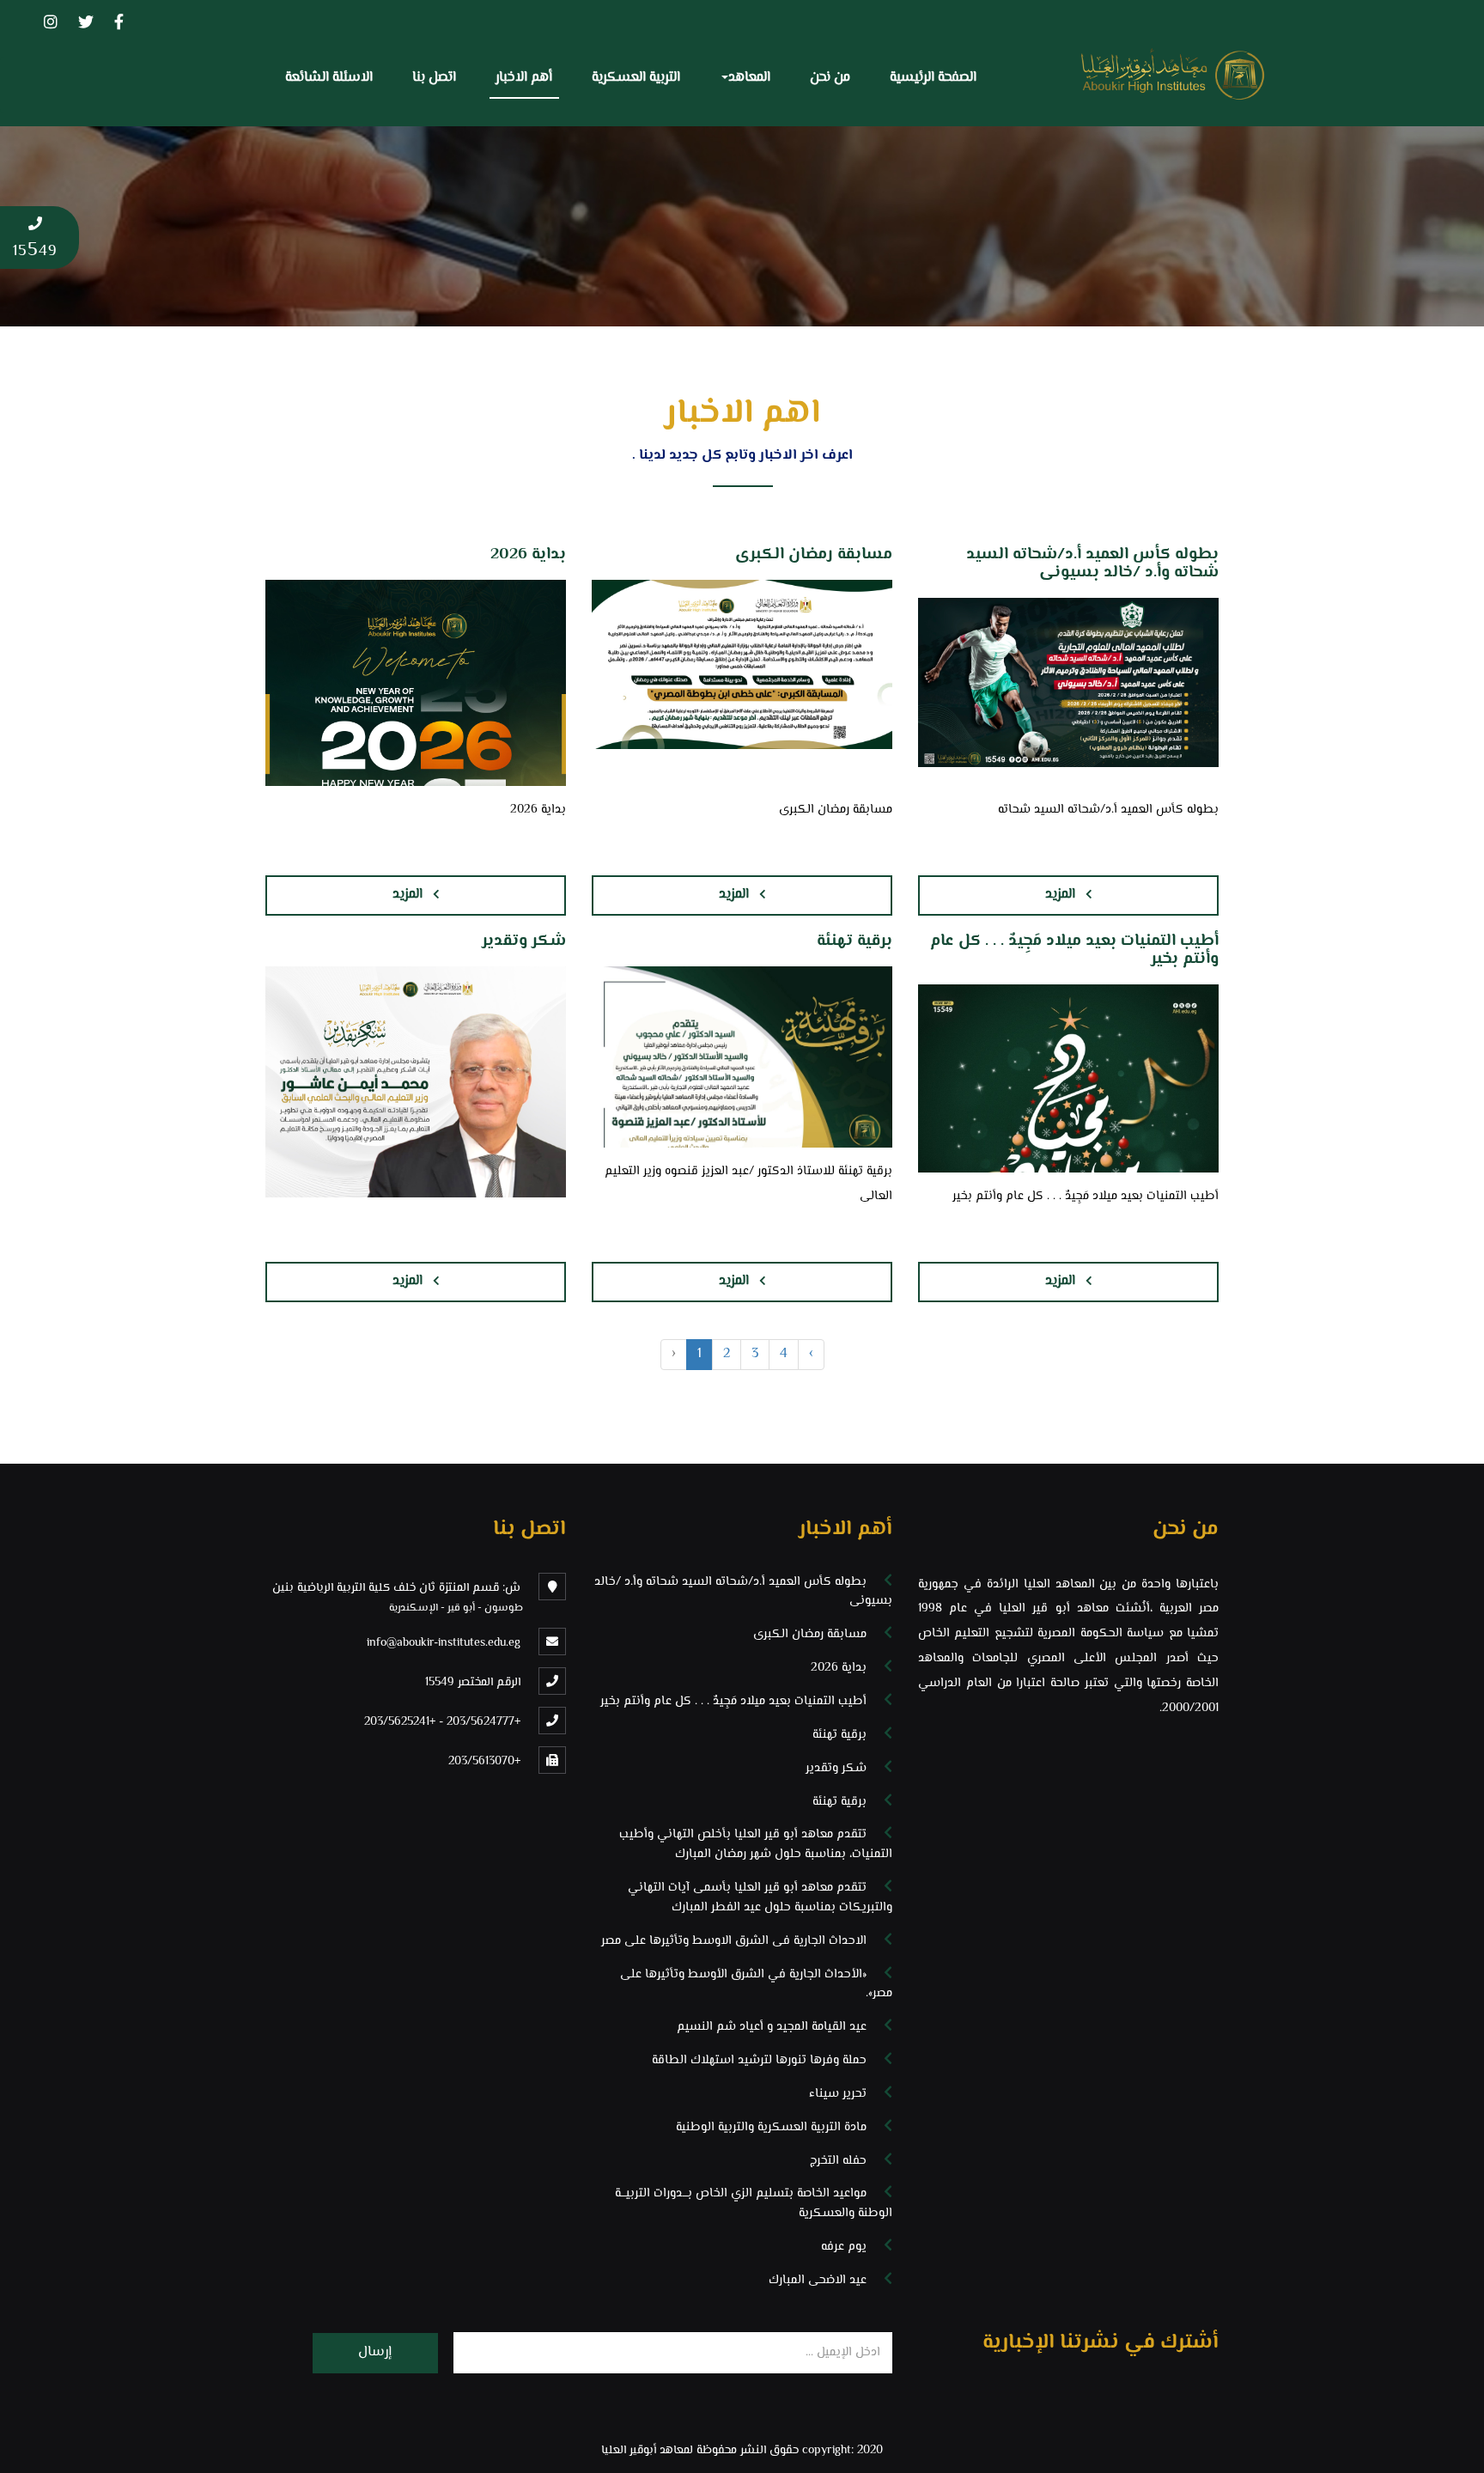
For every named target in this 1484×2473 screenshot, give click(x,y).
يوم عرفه (844, 2247)
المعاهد (749, 78)
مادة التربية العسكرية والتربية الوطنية (771, 2127)
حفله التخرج (838, 2161)
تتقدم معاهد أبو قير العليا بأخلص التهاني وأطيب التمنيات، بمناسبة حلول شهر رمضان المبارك (756, 1844)
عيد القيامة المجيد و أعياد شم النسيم (772, 2027)
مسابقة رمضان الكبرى (810, 1634)
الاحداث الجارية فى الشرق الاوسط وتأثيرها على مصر (734, 1941)
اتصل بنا (434, 78)
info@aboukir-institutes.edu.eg (444, 1643)
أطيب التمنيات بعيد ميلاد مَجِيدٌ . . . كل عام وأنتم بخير (733, 1701)
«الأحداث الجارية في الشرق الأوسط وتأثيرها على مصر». (756, 1984)
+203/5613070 (484, 1762)
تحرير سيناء (838, 2094)
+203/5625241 (400, 1722)
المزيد (1060, 895)
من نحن (830, 78)
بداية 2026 (839, 1668)
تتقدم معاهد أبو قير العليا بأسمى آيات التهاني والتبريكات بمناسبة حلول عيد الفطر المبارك (760, 1897)
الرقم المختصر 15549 (473, 1683)
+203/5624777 (484, 1722)
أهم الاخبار (524, 78)
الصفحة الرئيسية (933, 78)
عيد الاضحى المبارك (818, 2280)
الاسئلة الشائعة (329, 78)
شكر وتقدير (836, 1768)
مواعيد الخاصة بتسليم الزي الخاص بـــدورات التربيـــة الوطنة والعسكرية (754, 2203)
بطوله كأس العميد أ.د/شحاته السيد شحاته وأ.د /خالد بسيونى (743, 1592)
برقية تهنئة (839, 1735)
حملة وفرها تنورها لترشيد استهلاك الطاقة (759, 2060)
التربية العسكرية (636, 78)
